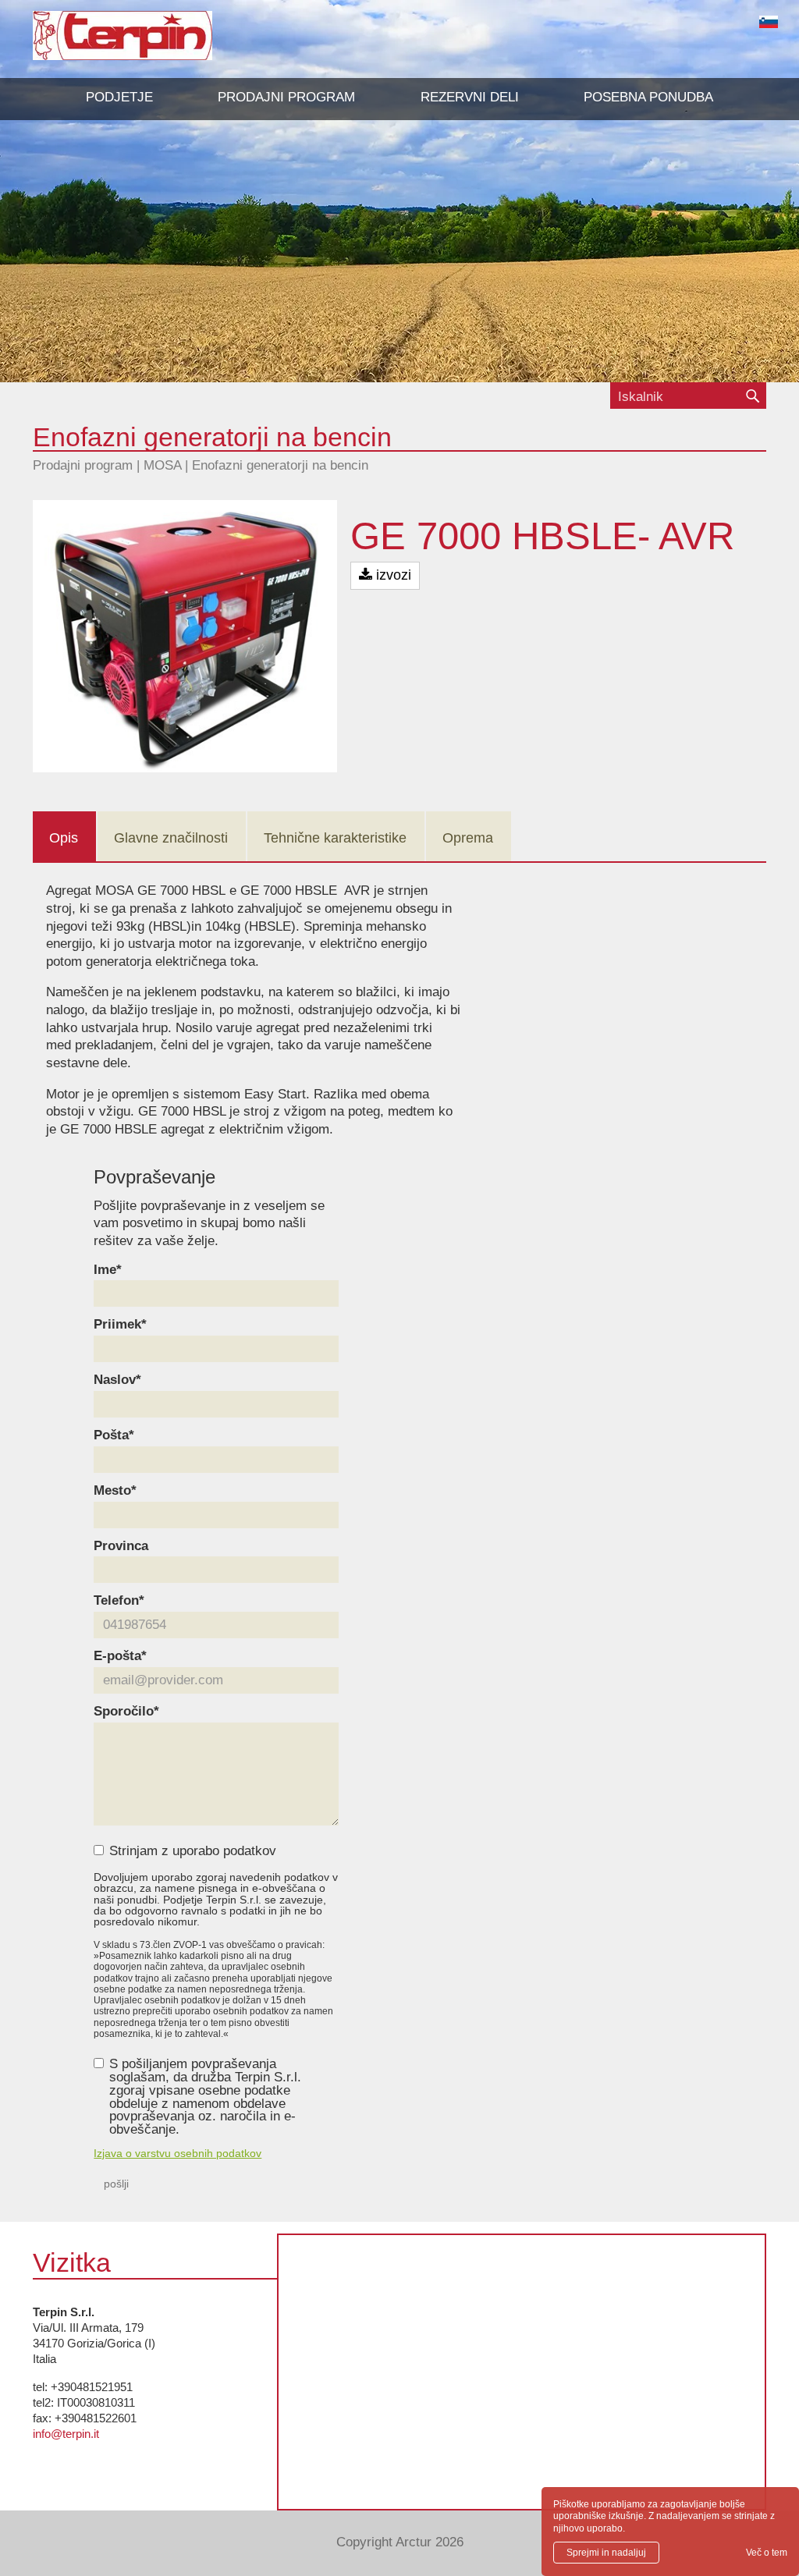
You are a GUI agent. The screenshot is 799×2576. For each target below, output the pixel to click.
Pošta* (114, 1436)
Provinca (121, 1547)
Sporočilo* (126, 1712)
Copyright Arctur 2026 (400, 2542)
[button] (286, 98)
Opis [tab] (64, 838)
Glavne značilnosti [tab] (171, 838)
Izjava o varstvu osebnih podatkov (178, 2153)
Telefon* (119, 1601)
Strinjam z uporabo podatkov (193, 1852)
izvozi (392, 575)
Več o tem (767, 2553)
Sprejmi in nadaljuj (606, 2553)
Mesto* (115, 1491)
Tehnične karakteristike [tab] (335, 838)
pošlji (116, 2184)
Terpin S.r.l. (149, 43)
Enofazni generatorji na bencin (280, 465)
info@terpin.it (66, 2434)
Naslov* (117, 1380)
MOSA (162, 465)
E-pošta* (120, 1657)
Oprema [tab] (468, 838)
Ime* (108, 1270)
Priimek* (120, 1325)
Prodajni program (83, 465)
